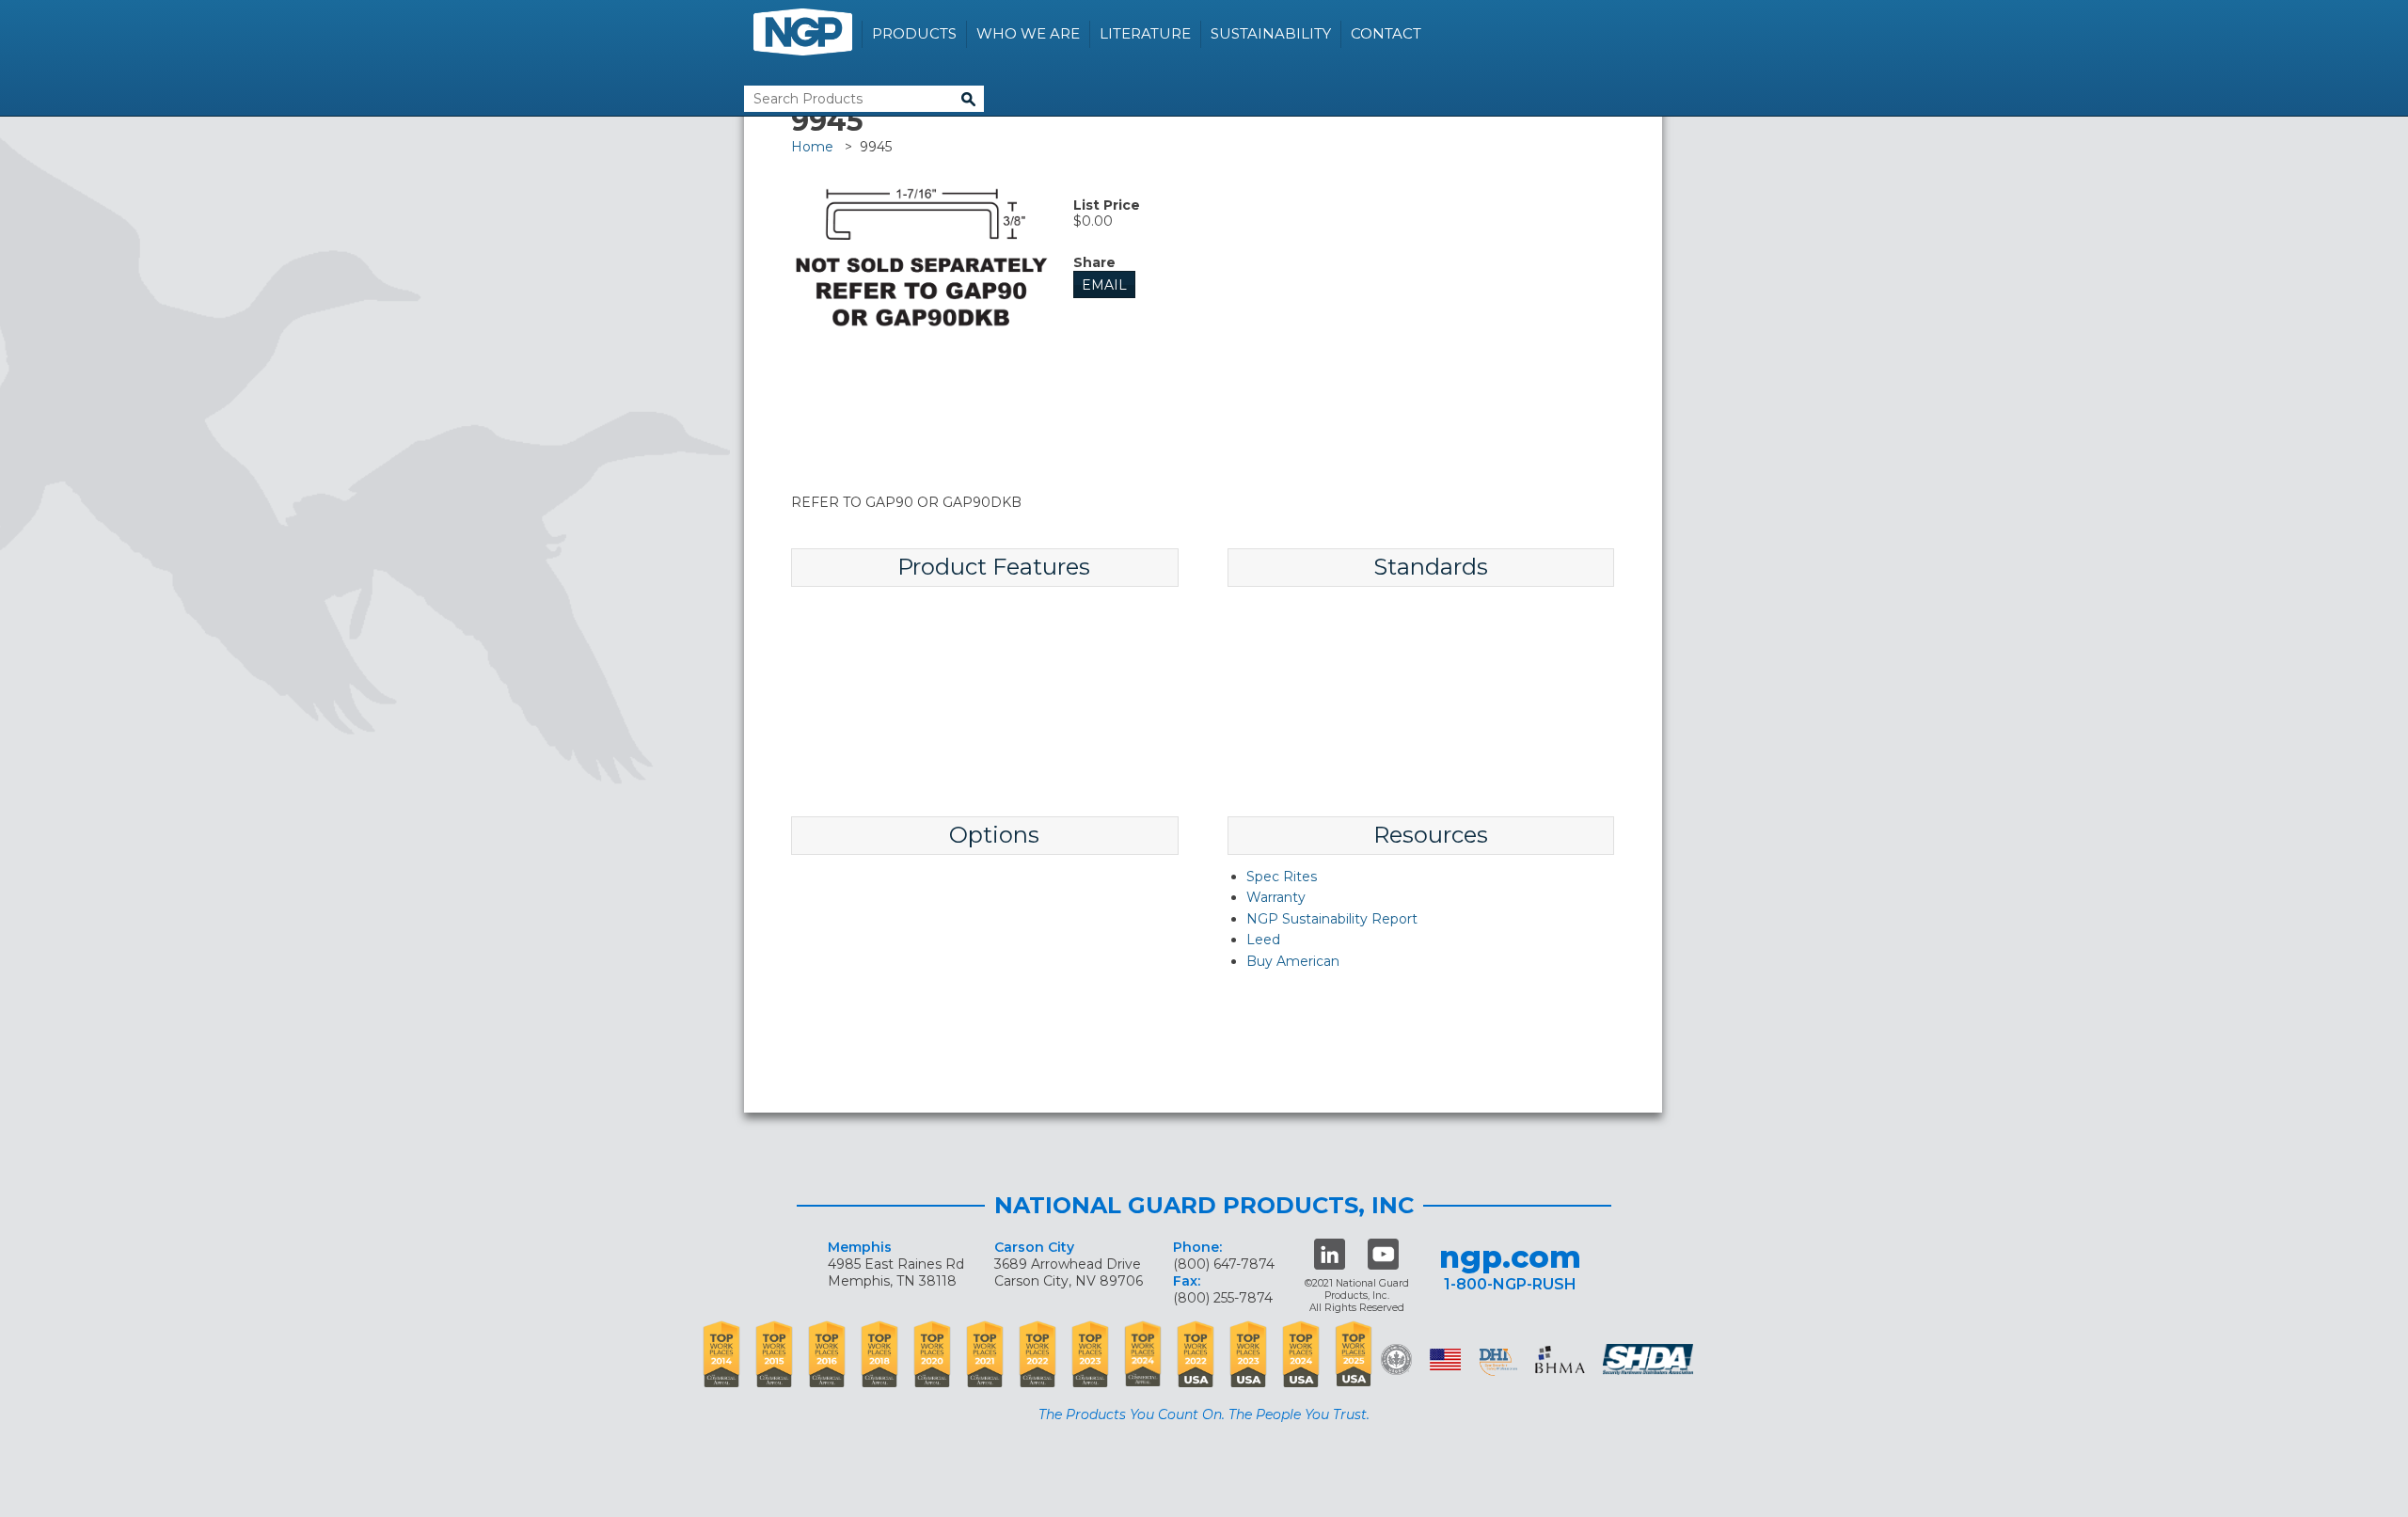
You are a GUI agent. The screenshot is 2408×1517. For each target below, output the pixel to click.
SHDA (1650, 1359)
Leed (1263, 940)
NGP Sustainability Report (1332, 919)
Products (914, 33)
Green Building (1396, 1359)
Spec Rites (1282, 877)
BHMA (1560, 1359)
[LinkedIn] (1330, 1254)
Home (812, 147)
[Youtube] (1383, 1254)
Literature (1145, 33)
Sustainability (1271, 33)
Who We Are (1028, 33)
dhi (1498, 1363)
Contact (1386, 33)
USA (1445, 1359)
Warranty (1276, 897)
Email (1104, 285)
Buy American (1293, 961)
